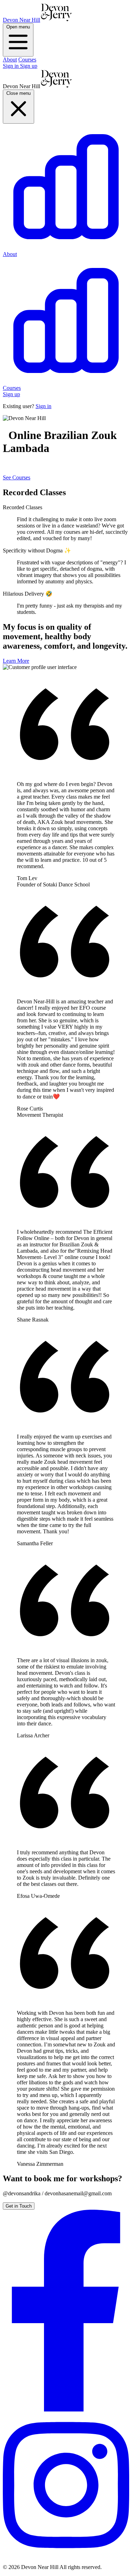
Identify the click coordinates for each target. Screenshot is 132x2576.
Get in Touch (19, 2206)
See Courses (17, 477)
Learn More (16, 661)
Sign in (11, 66)
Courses (27, 60)
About (10, 60)
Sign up (29, 66)
